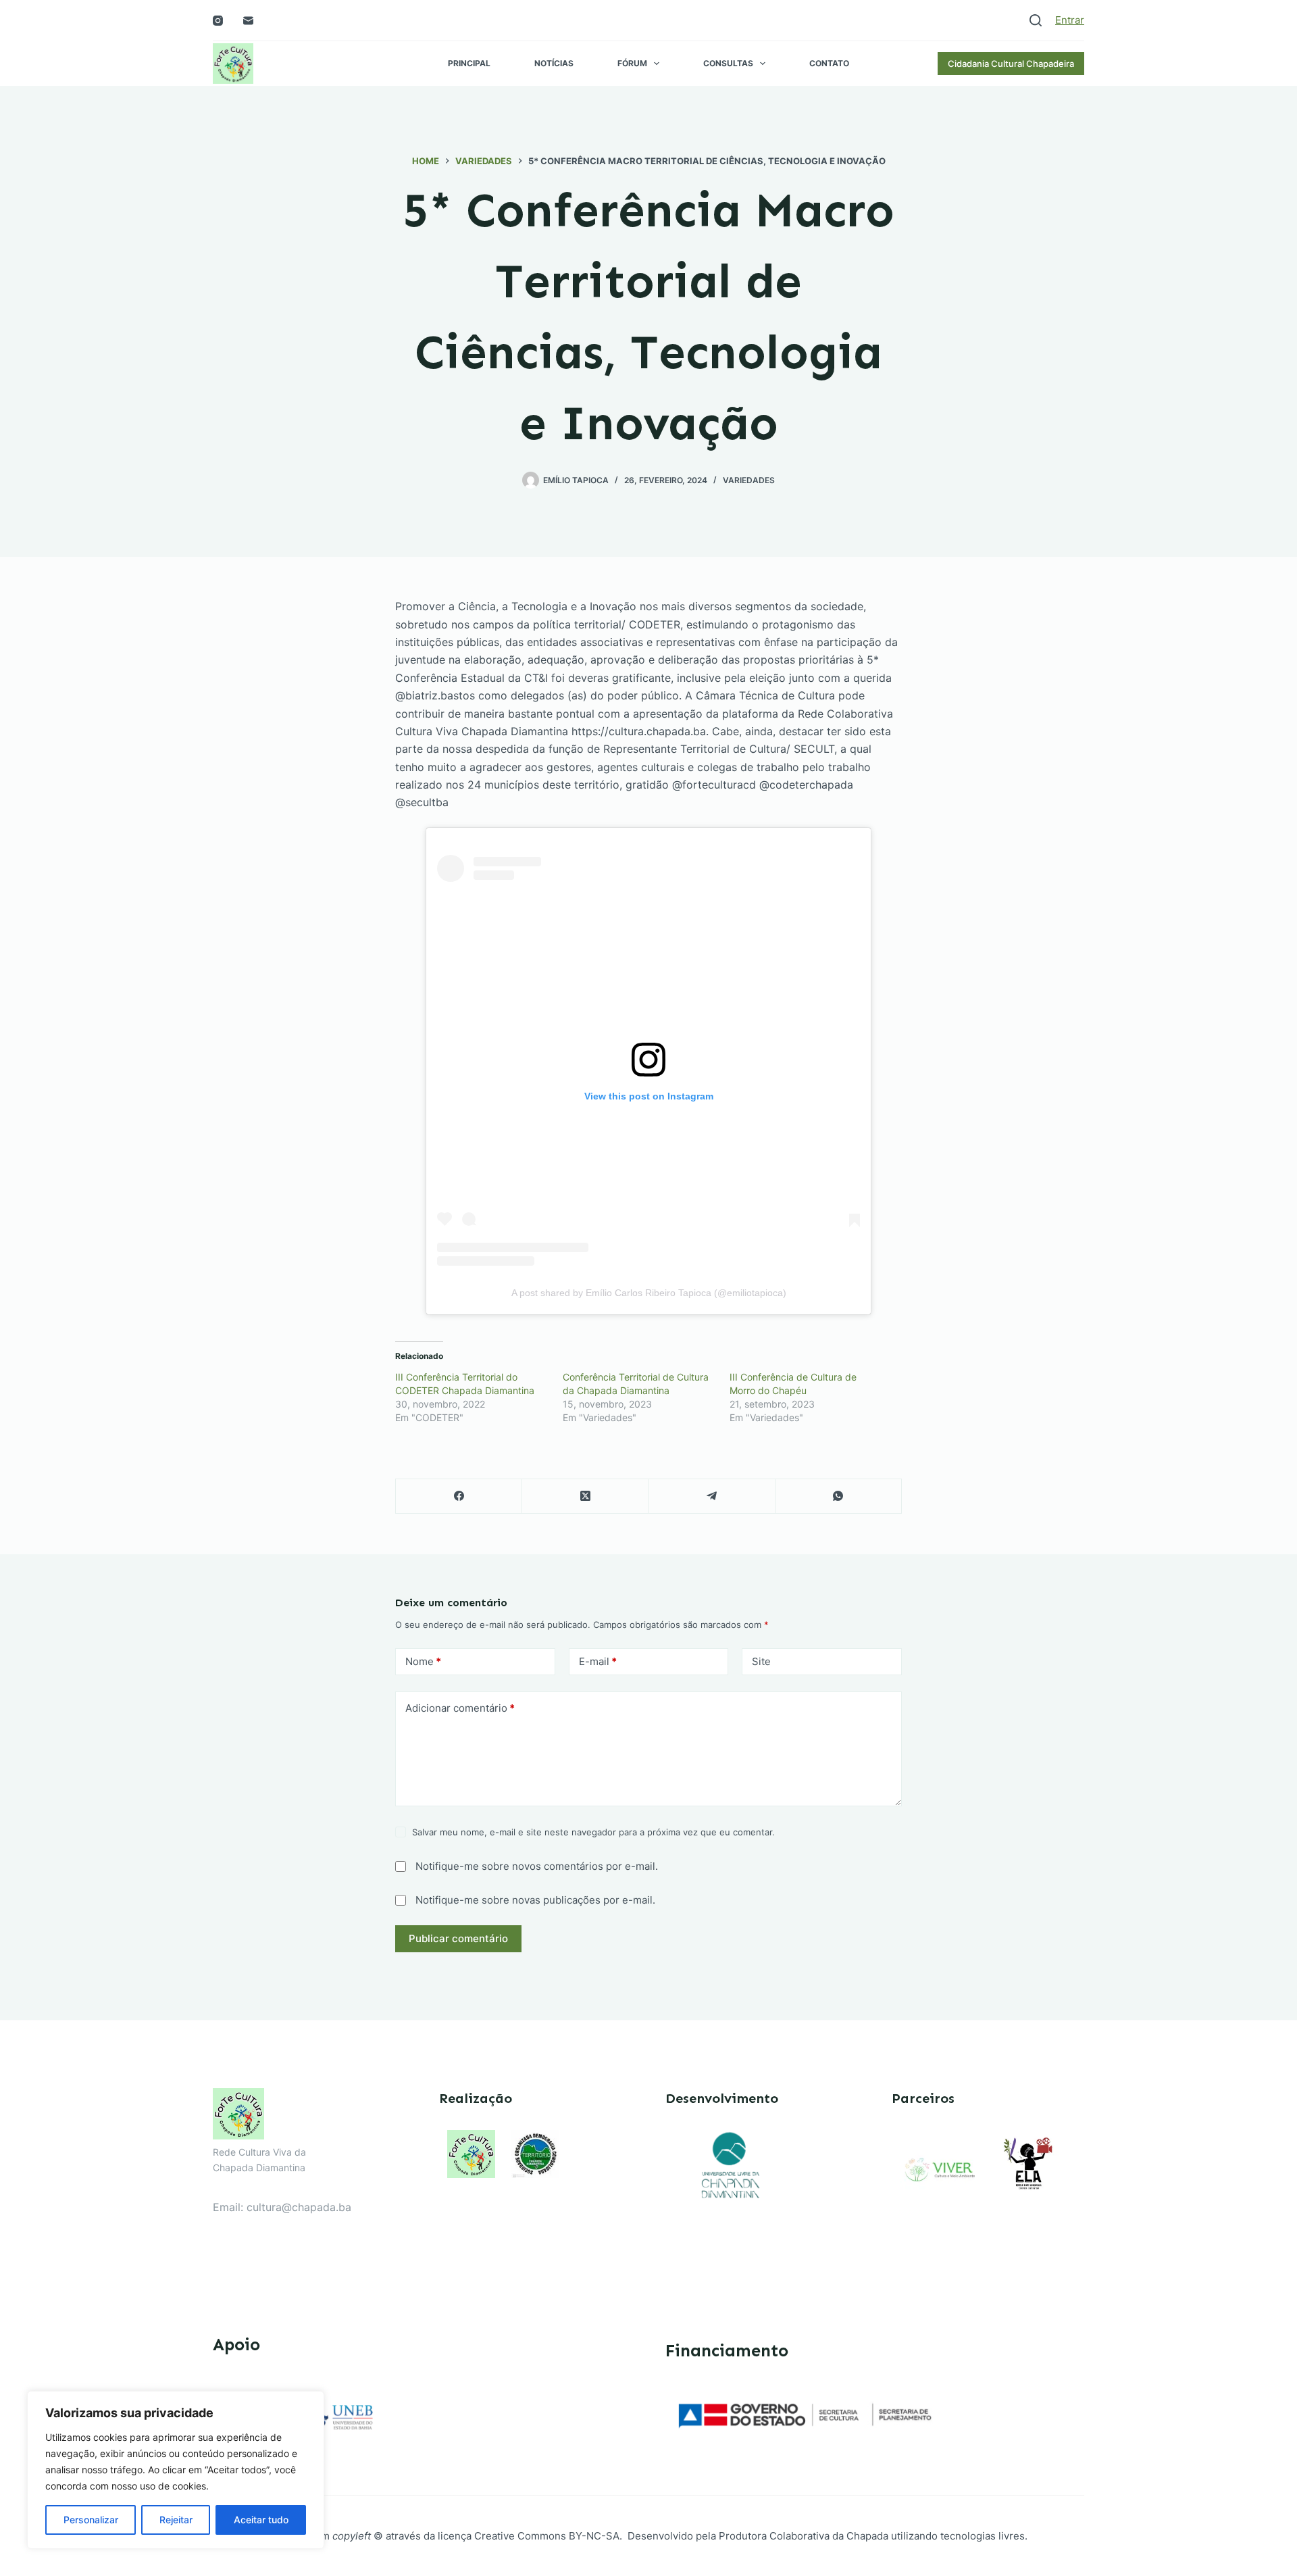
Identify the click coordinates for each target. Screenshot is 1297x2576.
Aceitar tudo (261, 2520)
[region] (176, 2470)
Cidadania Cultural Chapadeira (1011, 64)
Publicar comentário (458, 1938)
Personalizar (91, 2520)
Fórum (632, 63)
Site (761, 1661)
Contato (829, 63)
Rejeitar (176, 2520)
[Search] (1036, 20)
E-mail (598, 1661)
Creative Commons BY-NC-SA (547, 2536)
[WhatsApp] (839, 1496)
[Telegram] (712, 1496)
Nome (423, 1661)
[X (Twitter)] (585, 1496)
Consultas (728, 63)
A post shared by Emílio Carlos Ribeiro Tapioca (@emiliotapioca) (649, 1293)
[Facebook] (459, 1496)
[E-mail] (248, 21)
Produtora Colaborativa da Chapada (802, 2536)
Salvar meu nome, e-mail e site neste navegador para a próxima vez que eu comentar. (593, 1832)
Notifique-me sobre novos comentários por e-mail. (537, 1866)
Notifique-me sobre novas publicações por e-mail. (535, 1900)
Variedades (749, 480)
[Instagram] (218, 21)
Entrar (1070, 20)
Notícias (554, 63)
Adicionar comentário (460, 1708)
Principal (469, 63)
